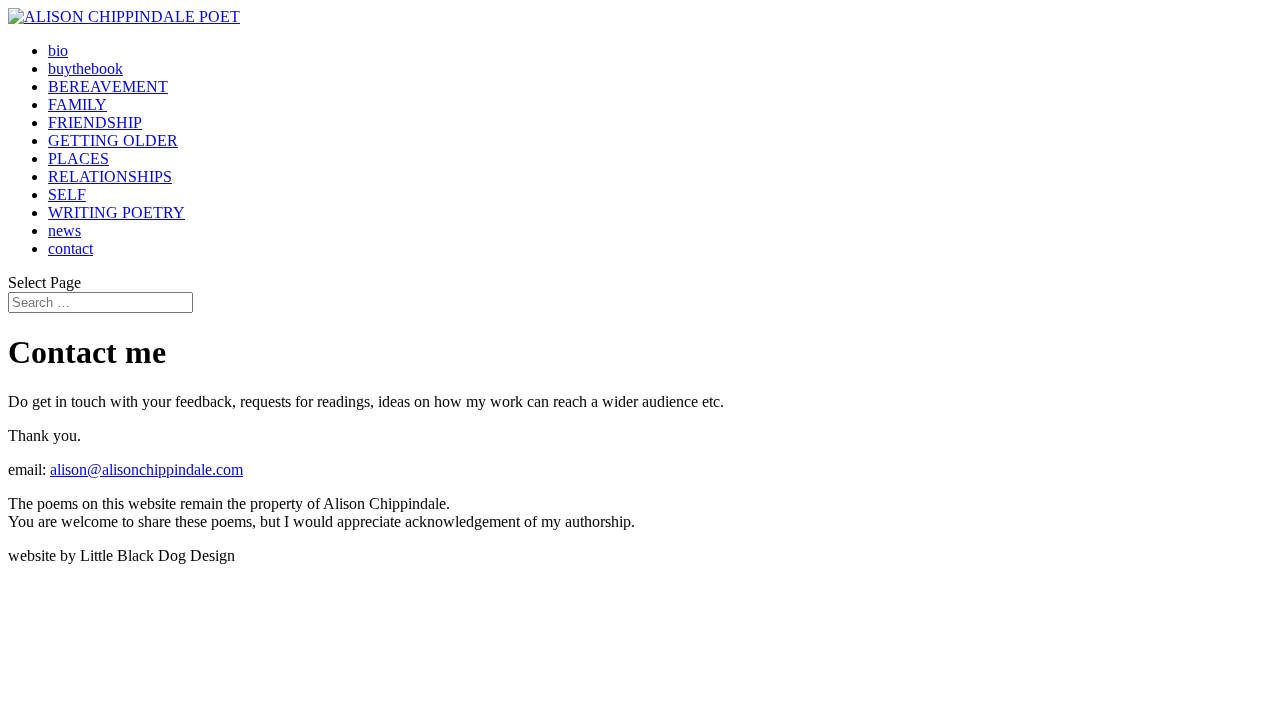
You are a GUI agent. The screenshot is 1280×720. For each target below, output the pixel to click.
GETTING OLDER (113, 140)
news (64, 230)
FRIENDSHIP (95, 122)
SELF (67, 194)
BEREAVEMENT (108, 86)
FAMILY (77, 104)
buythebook (85, 68)
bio (58, 50)
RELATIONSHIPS (110, 176)
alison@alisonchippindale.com (146, 469)
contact (70, 248)
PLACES (78, 158)
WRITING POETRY (116, 212)
